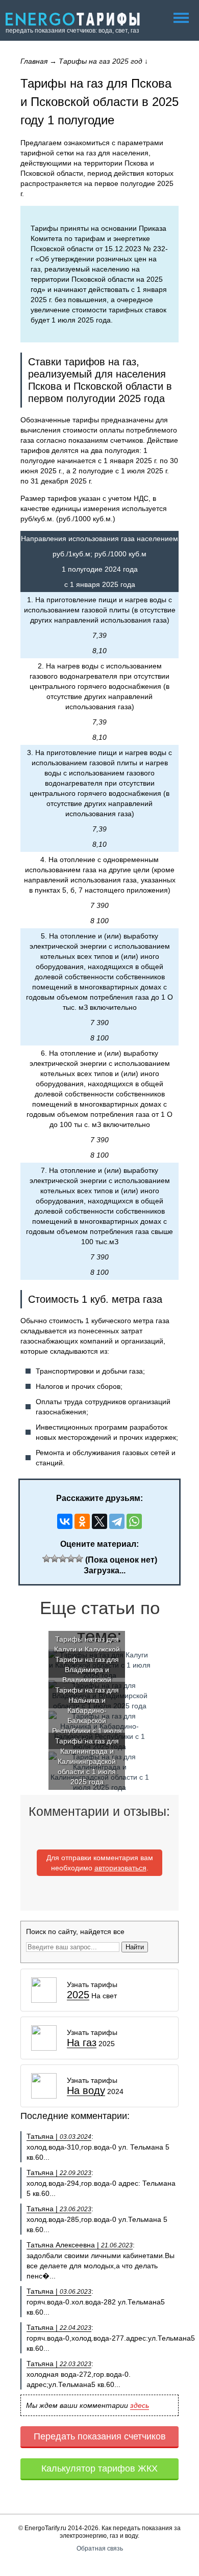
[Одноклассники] (82, 1521)
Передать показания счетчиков (100, 2436)
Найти (135, 1947)
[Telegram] (117, 1521)
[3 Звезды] (63, 1559)
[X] (99, 1521)
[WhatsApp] (134, 1521)
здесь (140, 2405)
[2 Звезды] (55, 1559)
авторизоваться (120, 1868)
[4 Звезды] (71, 1559)
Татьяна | (59, 2136)
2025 (78, 1995)
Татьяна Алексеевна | (80, 2245)
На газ (82, 2043)
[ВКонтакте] (65, 1521)
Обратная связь (100, 2548)
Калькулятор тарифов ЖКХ (99, 2468)
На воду (86, 2091)
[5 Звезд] (79, 1559)
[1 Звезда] (46, 1559)
